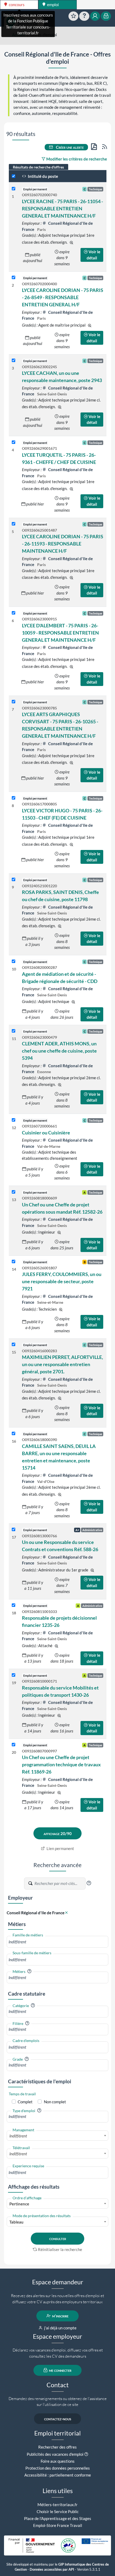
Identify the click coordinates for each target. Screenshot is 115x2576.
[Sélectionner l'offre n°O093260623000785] (14, 702)
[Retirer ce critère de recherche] (66, 1913)
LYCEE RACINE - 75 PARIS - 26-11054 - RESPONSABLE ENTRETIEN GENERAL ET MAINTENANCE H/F (62, 208)
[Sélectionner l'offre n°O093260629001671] (14, 442)
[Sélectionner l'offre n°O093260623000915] (14, 613)
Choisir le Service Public (58, 2511)
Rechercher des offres (57, 2447)
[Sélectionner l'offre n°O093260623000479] (14, 1031)
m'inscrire (60, 2316)
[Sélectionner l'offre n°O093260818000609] (14, 1192)
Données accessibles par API (52, 2569)
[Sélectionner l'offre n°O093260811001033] (14, 1605)
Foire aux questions (58, 2461)
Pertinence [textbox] (19, 2204)
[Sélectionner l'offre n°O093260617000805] (14, 798)
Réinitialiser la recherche (60, 2249)
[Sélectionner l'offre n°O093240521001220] (14, 880)
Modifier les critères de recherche (76, 159)
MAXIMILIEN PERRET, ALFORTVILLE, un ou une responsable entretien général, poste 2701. (62, 1364)
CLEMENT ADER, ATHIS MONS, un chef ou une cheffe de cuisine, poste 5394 (59, 1051)
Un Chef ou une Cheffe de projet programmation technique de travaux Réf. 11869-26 (61, 1764)
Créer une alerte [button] (69, 147)
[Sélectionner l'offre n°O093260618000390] (14, 1434)
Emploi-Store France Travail (58, 2525)
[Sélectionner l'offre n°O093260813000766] (14, 1530)
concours (16, 5)
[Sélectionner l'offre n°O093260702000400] (14, 278)
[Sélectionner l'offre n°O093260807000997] (14, 1745)
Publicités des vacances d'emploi (55, 2454)
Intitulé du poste (43, 176)
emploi (53, 5)
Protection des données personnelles (58, 2468)
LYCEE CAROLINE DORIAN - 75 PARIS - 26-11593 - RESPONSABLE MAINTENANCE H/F (63, 544)
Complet (25, 2102)
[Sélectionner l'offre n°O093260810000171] (14, 1675)
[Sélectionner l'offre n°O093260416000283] (14, 1345)
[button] (89, 1883)
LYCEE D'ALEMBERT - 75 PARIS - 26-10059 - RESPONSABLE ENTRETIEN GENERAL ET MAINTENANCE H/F (60, 633)
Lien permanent (60, 1848)
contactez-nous (58, 2419)
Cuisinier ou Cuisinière (46, 1133)
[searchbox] (57, 1942)
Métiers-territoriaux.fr (57, 2505)
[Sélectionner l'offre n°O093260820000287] (14, 962)
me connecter (60, 2370)
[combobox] (57, 1942)
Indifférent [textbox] (18, 2136)
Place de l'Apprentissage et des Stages (58, 2518)
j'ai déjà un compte (60, 2328)
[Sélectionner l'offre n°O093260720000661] (14, 1120)
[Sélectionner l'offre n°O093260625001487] (14, 524)
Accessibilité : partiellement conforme (58, 2475)
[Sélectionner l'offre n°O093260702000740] (14, 189)
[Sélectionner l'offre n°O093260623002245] (14, 361)
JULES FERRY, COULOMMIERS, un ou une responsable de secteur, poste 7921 (62, 1281)
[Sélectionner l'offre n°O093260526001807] (14, 1262)
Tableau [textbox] (16, 2222)
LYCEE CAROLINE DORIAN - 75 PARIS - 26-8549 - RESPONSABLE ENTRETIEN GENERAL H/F (63, 297)
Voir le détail (93, 255)
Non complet (55, 2102)
